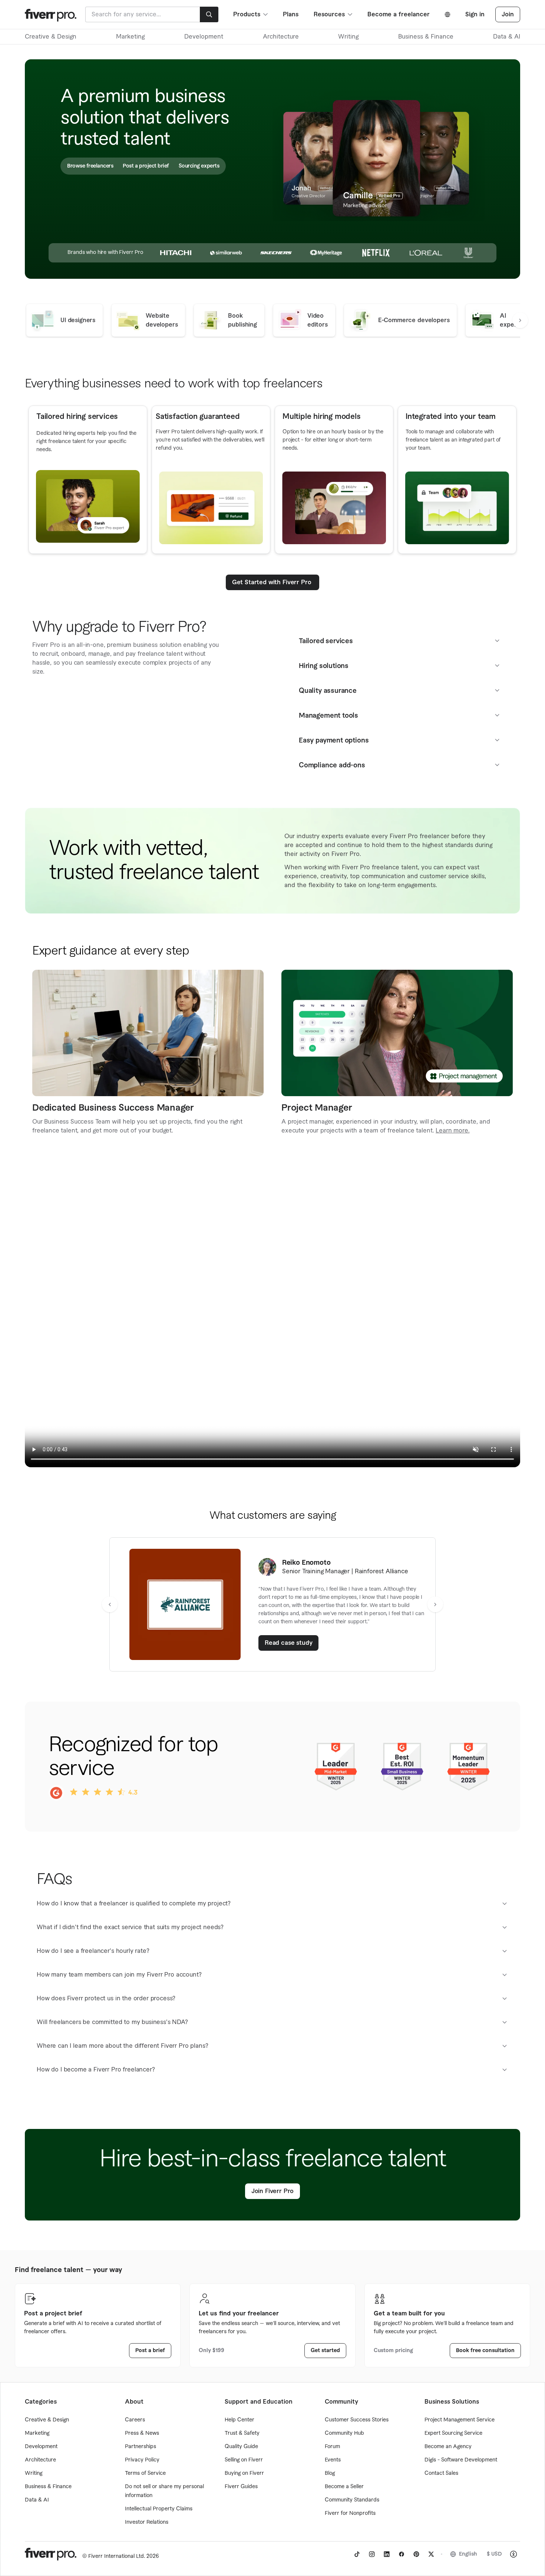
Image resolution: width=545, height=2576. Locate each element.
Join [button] (508, 14)
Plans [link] (291, 14)
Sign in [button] (475, 14)
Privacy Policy (142, 2460)
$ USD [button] (494, 2554)
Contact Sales (441, 2473)
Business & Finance (426, 37)
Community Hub (344, 2433)
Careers (135, 2420)
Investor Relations (147, 2522)
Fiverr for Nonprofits (350, 2513)
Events (333, 2460)
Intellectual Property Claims (159, 2509)
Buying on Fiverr (244, 2473)
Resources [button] (329, 14)
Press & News (142, 2433)
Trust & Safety (242, 2433)
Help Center (240, 2420)
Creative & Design (51, 37)
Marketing (130, 37)
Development (204, 37)
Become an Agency (448, 2447)
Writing (348, 37)
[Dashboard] (51, 14)
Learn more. (452, 1131)
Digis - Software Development (461, 2460)
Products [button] (247, 14)
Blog (330, 2473)
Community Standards (352, 2500)
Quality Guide (241, 2447)
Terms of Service (145, 2473)
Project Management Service (460, 2420)
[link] (289, 1643)
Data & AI (507, 37)
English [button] (468, 2554)
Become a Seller (344, 2487)
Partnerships (141, 2447)
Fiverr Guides (241, 2487)
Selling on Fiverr (244, 2460)
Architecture (281, 37)
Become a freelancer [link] (399, 14)
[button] (520, 320)
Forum (332, 2447)
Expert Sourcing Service (453, 2433)
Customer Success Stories (357, 2420)
